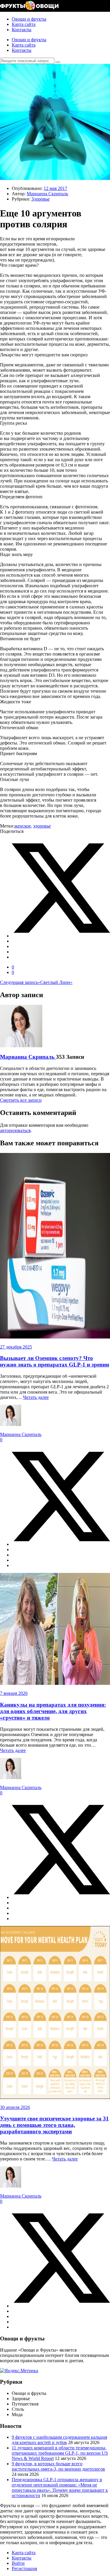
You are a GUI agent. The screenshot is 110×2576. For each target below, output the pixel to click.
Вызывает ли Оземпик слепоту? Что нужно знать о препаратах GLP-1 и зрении (55, 1361)
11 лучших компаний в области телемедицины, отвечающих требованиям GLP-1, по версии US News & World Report (60, 2453)
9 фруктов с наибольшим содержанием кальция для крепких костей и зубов (59, 2440)
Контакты (22, 30)
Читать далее (36, 1397)
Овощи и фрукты (29, 19)
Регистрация (24, 2568)
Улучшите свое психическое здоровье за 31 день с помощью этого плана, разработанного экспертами (54, 2125)
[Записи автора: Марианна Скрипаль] (21, 1046)
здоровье (42, 826)
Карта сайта (24, 24)
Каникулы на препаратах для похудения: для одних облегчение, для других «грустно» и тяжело (53, 1711)
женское (23, 826)
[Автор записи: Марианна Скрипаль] (11, 1424)
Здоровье (40, 199)
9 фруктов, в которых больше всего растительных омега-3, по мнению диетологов (58, 2466)
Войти (18, 2563)
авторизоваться (15, 1130)
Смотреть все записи (21, 1100)
